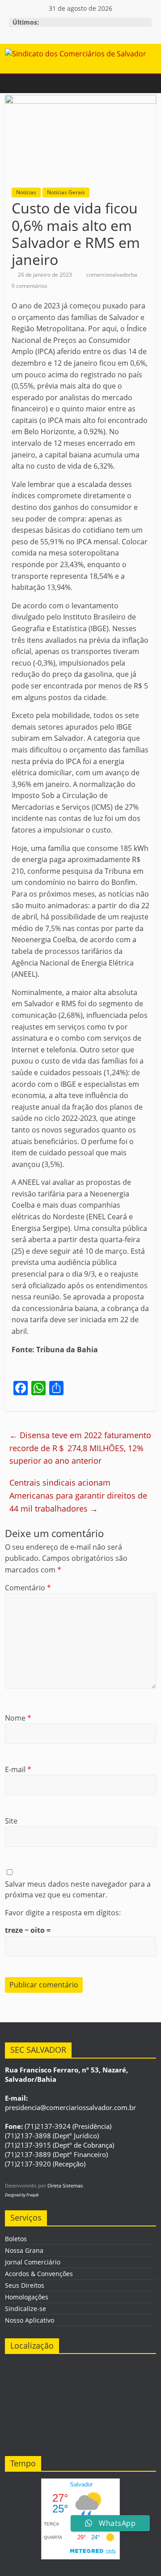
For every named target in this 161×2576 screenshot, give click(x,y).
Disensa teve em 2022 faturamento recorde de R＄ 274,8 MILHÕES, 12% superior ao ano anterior (80, 1448)
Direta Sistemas (65, 2185)
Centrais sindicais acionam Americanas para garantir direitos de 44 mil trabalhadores (78, 1495)
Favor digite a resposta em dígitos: (63, 1913)
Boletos (16, 2239)
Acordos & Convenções (39, 2274)
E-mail (18, 1769)
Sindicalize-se (25, 2309)
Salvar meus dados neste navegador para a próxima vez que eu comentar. (78, 1889)
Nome (18, 1718)
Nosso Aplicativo (30, 2320)
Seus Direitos (25, 2285)
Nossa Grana (24, 2250)
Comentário (28, 1588)
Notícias (26, 192)
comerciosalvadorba (112, 275)
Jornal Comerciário (33, 2262)
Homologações (27, 2297)
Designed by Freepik (22, 2195)
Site (11, 1821)
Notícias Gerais (66, 192)
